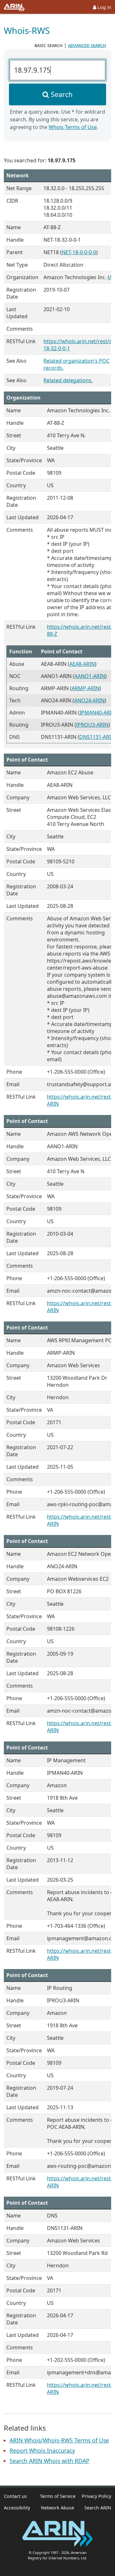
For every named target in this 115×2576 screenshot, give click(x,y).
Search (62, 94)
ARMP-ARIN (85, 688)
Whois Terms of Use (73, 127)
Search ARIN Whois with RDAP (50, 2461)
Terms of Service (58, 2496)
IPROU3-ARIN (92, 725)
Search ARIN (98, 2508)
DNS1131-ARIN (97, 737)
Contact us (15, 2496)
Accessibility (17, 2508)
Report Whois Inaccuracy (42, 2451)
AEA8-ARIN (82, 664)
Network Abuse (57, 2508)
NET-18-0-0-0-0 (79, 252)
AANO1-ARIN (90, 676)
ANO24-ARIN (89, 700)
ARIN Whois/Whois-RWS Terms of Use (59, 2440)
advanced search (87, 45)
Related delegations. (68, 380)
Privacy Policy (96, 2496)
